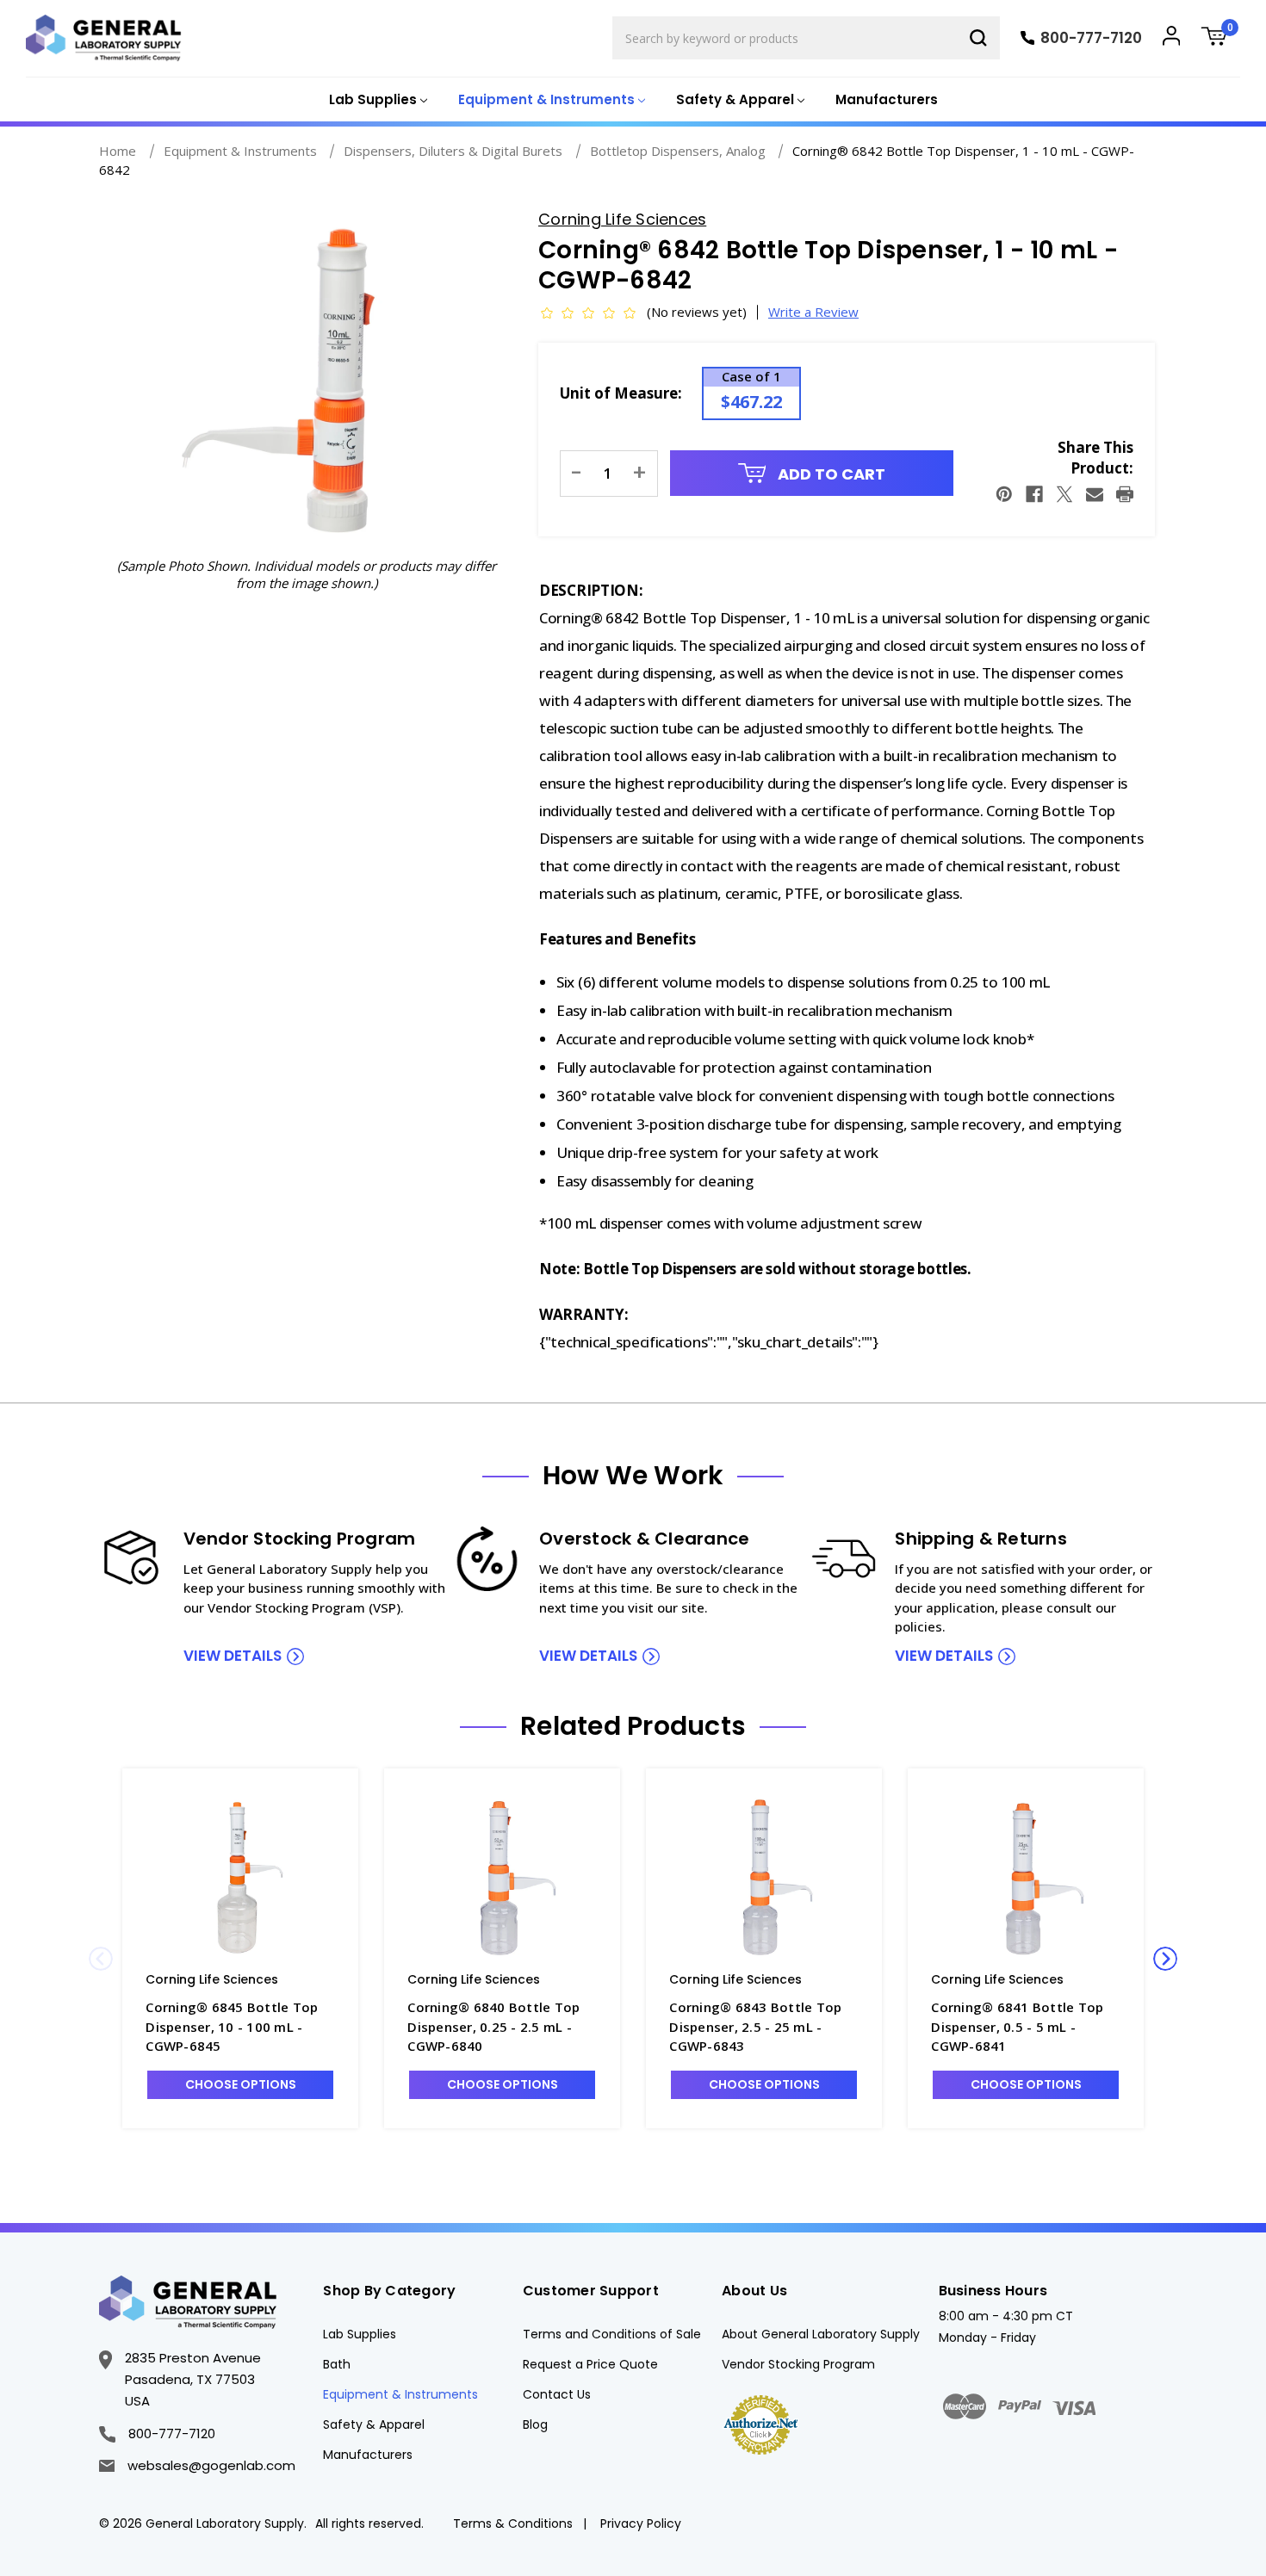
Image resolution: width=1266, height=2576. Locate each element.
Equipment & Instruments (400, 2394)
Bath (337, 2364)
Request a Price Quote (590, 2364)
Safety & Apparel (374, 2424)
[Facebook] (1034, 494)
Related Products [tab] (633, 1726)
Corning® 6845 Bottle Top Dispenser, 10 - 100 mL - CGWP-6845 (232, 2026)
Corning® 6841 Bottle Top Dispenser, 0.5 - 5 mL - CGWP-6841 (1017, 2026)
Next (1165, 1959)
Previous (101, 1959)
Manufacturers (887, 99)
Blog (535, 2424)
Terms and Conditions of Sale (612, 2334)
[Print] (1125, 494)
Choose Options (241, 2084)
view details (233, 1656)
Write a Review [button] (813, 312)
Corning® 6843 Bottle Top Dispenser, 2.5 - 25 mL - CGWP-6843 (755, 2026)
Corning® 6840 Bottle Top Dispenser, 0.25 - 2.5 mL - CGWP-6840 (493, 2026)
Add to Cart (830, 474)
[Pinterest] (1004, 494)
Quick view (240, 1877)
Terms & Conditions (513, 2523)
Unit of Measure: (621, 393)
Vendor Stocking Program (798, 2364)
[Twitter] (1064, 494)
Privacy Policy (641, 2523)
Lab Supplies (360, 2334)
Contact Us (557, 2394)
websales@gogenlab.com (211, 2465)
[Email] (1095, 494)
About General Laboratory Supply (821, 2334)
